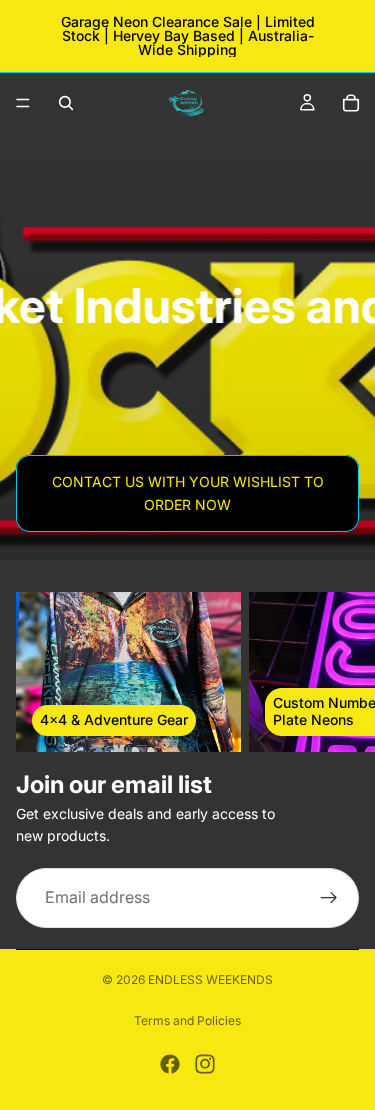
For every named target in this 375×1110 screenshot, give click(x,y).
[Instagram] (205, 1064)
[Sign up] (329, 898)
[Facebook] (170, 1064)
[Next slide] (337, 672)
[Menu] (23, 103)
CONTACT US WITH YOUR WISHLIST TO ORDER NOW (188, 492)
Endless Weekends (210, 979)
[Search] (66, 103)
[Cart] (351, 103)
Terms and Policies (187, 1020)
